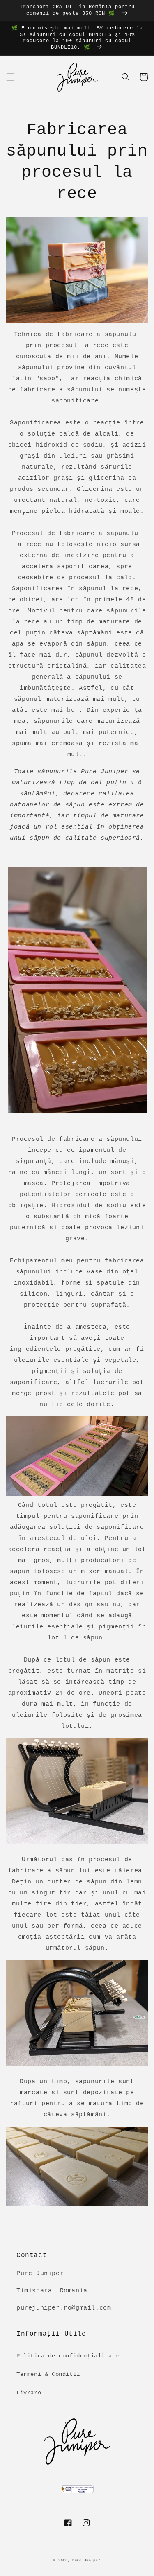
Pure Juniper (86, 2560)
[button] (10, 77)
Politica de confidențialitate (68, 2356)
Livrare (29, 2393)
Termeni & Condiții (48, 2374)
